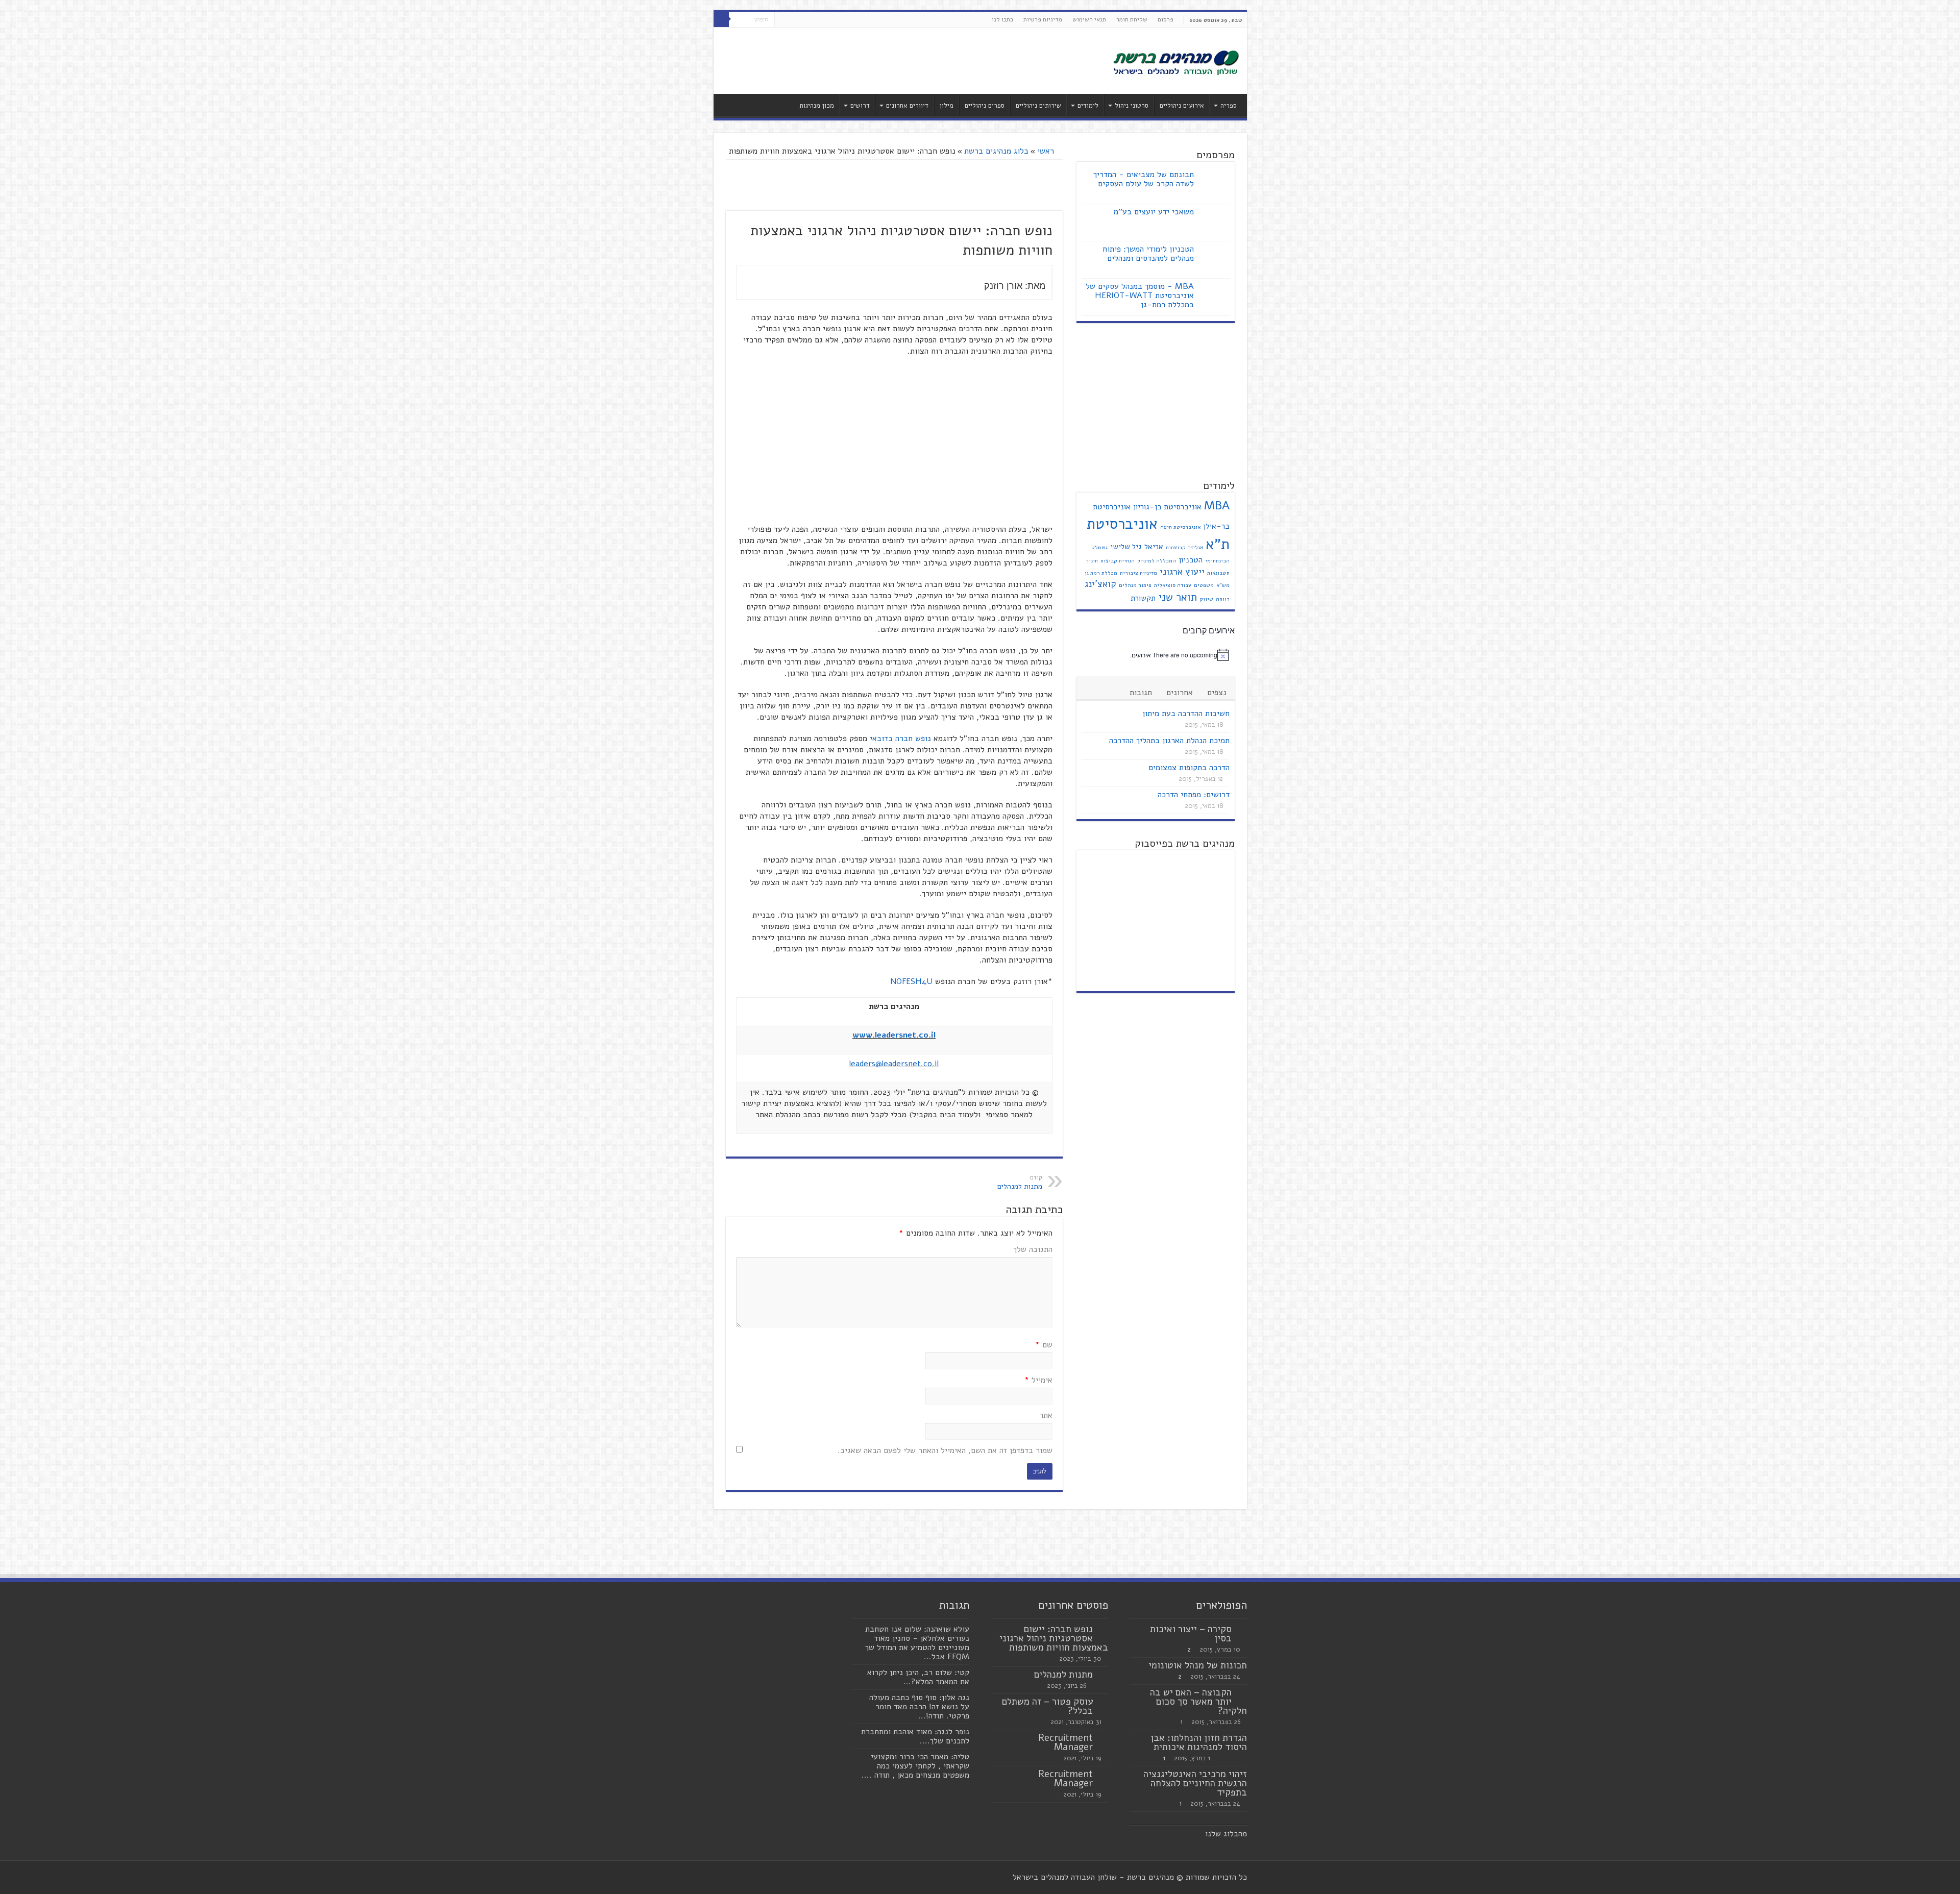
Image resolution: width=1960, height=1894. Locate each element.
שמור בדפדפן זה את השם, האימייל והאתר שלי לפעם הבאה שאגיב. (945, 1450)
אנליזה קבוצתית (1184, 547)
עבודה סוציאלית (1173, 585)
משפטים (1204, 585)
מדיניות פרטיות (1043, 19)
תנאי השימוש (1089, 19)
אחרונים (1180, 693)
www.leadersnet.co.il (894, 1035)
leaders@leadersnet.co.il (894, 1064)
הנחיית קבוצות (1118, 561)
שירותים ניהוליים (1038, 106)
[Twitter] (792, 20)
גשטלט (1099, 547)
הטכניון (1191, 560)
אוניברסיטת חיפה (1180, 527)
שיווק (1206, 599)
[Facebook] (802, 20)
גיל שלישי (1126, 547)
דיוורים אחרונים (907, 106)
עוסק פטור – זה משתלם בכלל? (1047, 1706)
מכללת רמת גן (1101, 573)
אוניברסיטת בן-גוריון (1167, 507)
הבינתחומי (1217, 561)
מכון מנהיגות (817, 106)
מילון (947, 106)
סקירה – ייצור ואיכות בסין (1191, 1634)
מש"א (1223, 585)
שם (1044, 1345)
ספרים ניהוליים (985, 106)
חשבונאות (1218, 573)
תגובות (1141, 693)
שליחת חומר (1132, 19)
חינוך (1092, 561)
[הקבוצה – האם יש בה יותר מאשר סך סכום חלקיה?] (1242, 1693)
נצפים (1217, 693)
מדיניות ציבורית (1138, 573)
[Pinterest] (782, 20)
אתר (1046, 1415)
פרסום (1166, 19)
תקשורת (1143, 598)
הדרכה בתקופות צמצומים (1189, 768)
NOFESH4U (911, 981)
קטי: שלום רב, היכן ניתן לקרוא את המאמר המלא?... (918, 1677)
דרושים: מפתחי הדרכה (1194, 795)
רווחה (1223, 599)
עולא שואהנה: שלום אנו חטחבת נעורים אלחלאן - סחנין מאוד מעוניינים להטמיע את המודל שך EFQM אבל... (917, 1643)
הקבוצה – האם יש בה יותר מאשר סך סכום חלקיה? (1198, 1702)
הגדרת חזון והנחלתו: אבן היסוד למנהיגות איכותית (1199, 1742)
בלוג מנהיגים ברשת (996, 151)
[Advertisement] (907, 61)
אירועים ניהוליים (1182, 106)
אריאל (1154, 547)
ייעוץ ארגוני (1182, 572)
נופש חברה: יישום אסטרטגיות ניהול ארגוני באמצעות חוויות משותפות (1054, 1638)
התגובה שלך (1033, 1249)
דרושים (860, 106)
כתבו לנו (1002, 19)
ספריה (1229, 106)
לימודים (1088, 106)
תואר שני (1178, 597)
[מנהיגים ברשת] (1175, 62)
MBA (1217, 506)
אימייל (1038, 1380)
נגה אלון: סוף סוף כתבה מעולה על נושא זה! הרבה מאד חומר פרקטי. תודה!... (919, 1707)
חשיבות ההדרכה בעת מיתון (1186, 714)
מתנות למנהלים (1063, 1675)
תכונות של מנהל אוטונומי (1198, 1665)
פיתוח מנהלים (1135, 585)
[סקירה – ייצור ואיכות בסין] (1242, 1630)
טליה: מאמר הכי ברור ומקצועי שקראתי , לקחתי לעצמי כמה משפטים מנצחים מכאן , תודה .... (915, 1766)
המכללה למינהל (1157, 561)
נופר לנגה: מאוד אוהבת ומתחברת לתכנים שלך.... (915, 1736)
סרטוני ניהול (1132, 106)
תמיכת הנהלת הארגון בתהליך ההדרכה (1169, 741)
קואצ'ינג (1100, 584)
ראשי (1047, 151)
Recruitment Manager (1065, 1742)
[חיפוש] (721, 19)
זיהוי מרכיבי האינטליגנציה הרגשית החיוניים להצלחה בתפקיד (1195, 1783)
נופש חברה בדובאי (900, 739)
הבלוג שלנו (1224, 1834)
